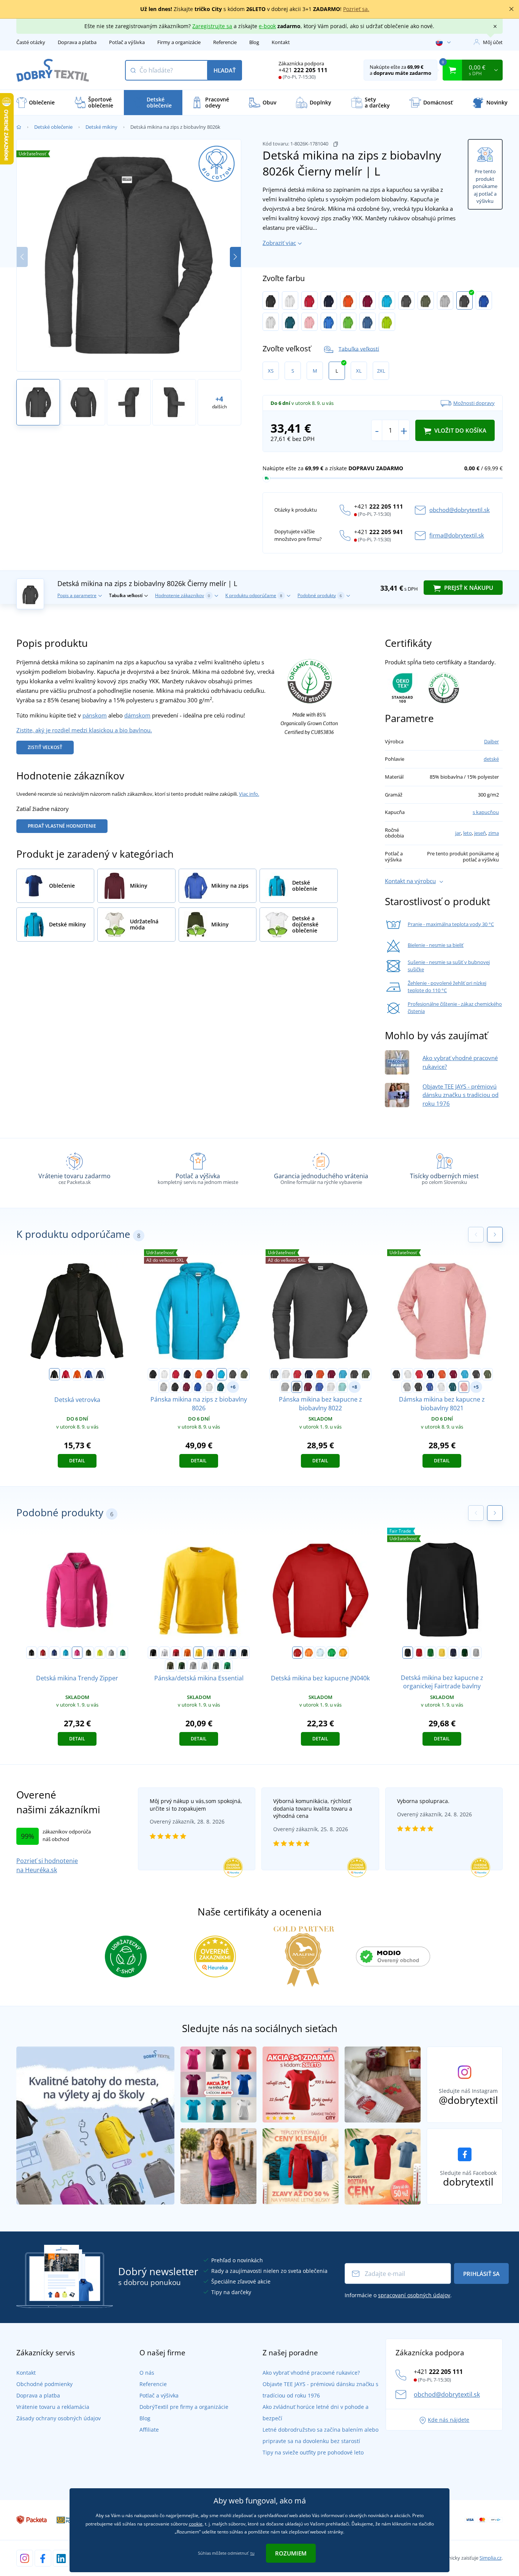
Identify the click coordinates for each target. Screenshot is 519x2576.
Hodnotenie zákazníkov (183, 595)
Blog (254, 42)
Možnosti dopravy (474, 403)
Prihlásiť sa (481, 2274)
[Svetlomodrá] (320, 1653)
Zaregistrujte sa (212, 26)
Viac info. (249, 794)
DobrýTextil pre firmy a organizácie (184, 2407)
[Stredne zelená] (123, 1653)
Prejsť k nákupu (468, 588)
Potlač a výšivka (127, 42)
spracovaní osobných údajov (414, 2295)
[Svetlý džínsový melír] (368, 322)
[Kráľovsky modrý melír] (484, 300)
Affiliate (149, 2430)
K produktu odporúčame (254, 595)
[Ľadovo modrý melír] (342, 1387)
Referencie (225, 42)
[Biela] (290, 300)
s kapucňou (486, 812)
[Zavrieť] (511, 9)
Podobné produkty (320, 595)
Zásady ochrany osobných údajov (59, 2418)
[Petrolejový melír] (290, 322)
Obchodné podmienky (44, 2384)
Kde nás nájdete (449, 2420)
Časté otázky (31, 42)
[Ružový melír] (309, 322)
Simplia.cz (491, 2558)
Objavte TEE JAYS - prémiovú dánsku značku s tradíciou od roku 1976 (460, 1095)
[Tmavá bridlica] (216, 1666)
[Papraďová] (332, 1653)
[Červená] (309, 300)
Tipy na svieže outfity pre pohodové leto (313, 2452)
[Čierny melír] (464, 300)
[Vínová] (368, 300)
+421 (303, 70)
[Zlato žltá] (343, 1653)
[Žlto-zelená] (387, 322)
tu (252, 2553)
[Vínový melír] (187, 1387)
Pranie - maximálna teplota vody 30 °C (451, 924)
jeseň (480, 833)
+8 (354, 1387)
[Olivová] (426, 300)
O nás (147, 2373)
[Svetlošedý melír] (204, 1666)
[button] (235, 257)
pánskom (95, 715)
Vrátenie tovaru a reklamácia (53, 2407)
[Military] (89, 1653)
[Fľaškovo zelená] (182, 1666)
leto (468, 833)
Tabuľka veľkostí (359, 348)
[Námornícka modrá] (100, 1374)
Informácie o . (398, 2295)
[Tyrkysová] (387, 300)
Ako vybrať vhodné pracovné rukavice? (311, 2373)
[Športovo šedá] (476, 1653)
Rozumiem (291, 2553)
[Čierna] (271, 300)
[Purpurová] (77, 1653)
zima (494, 833)
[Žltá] (199, 1653)
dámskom (137, 715)
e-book (267, 26)
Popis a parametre (77, 595)
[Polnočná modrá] (233, 1653)
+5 (476, 1387)
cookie (196, 2524)
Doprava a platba (77, 42)
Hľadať (225, 70)
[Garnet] (222, 1653)
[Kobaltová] (329, 322)
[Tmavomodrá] (329, 300)
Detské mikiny (101, 127)
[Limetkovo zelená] (348, 322)
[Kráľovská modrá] (89, 1374)
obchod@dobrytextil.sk (460, 510)
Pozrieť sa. (356, 9)
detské (491, 759)
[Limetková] (100, 1653)
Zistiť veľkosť (45, 747)
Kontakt (281, 42)
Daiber (491, 741)
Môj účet (493, 42)
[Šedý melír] (445, 300)
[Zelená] (430, 1653)
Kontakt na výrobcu (410, 881)
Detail (77, 1461)
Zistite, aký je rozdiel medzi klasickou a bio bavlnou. (84, 730)
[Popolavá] (271, 322)
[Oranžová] (348, 300)
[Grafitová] (406, 300)
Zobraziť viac (279, 243)
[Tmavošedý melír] (111, 1653)
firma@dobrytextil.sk (457, 535)
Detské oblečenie (53, 127)
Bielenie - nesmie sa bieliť (436, 945)
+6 (233, 1387)
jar (458, 833)
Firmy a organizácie (179, 42)
